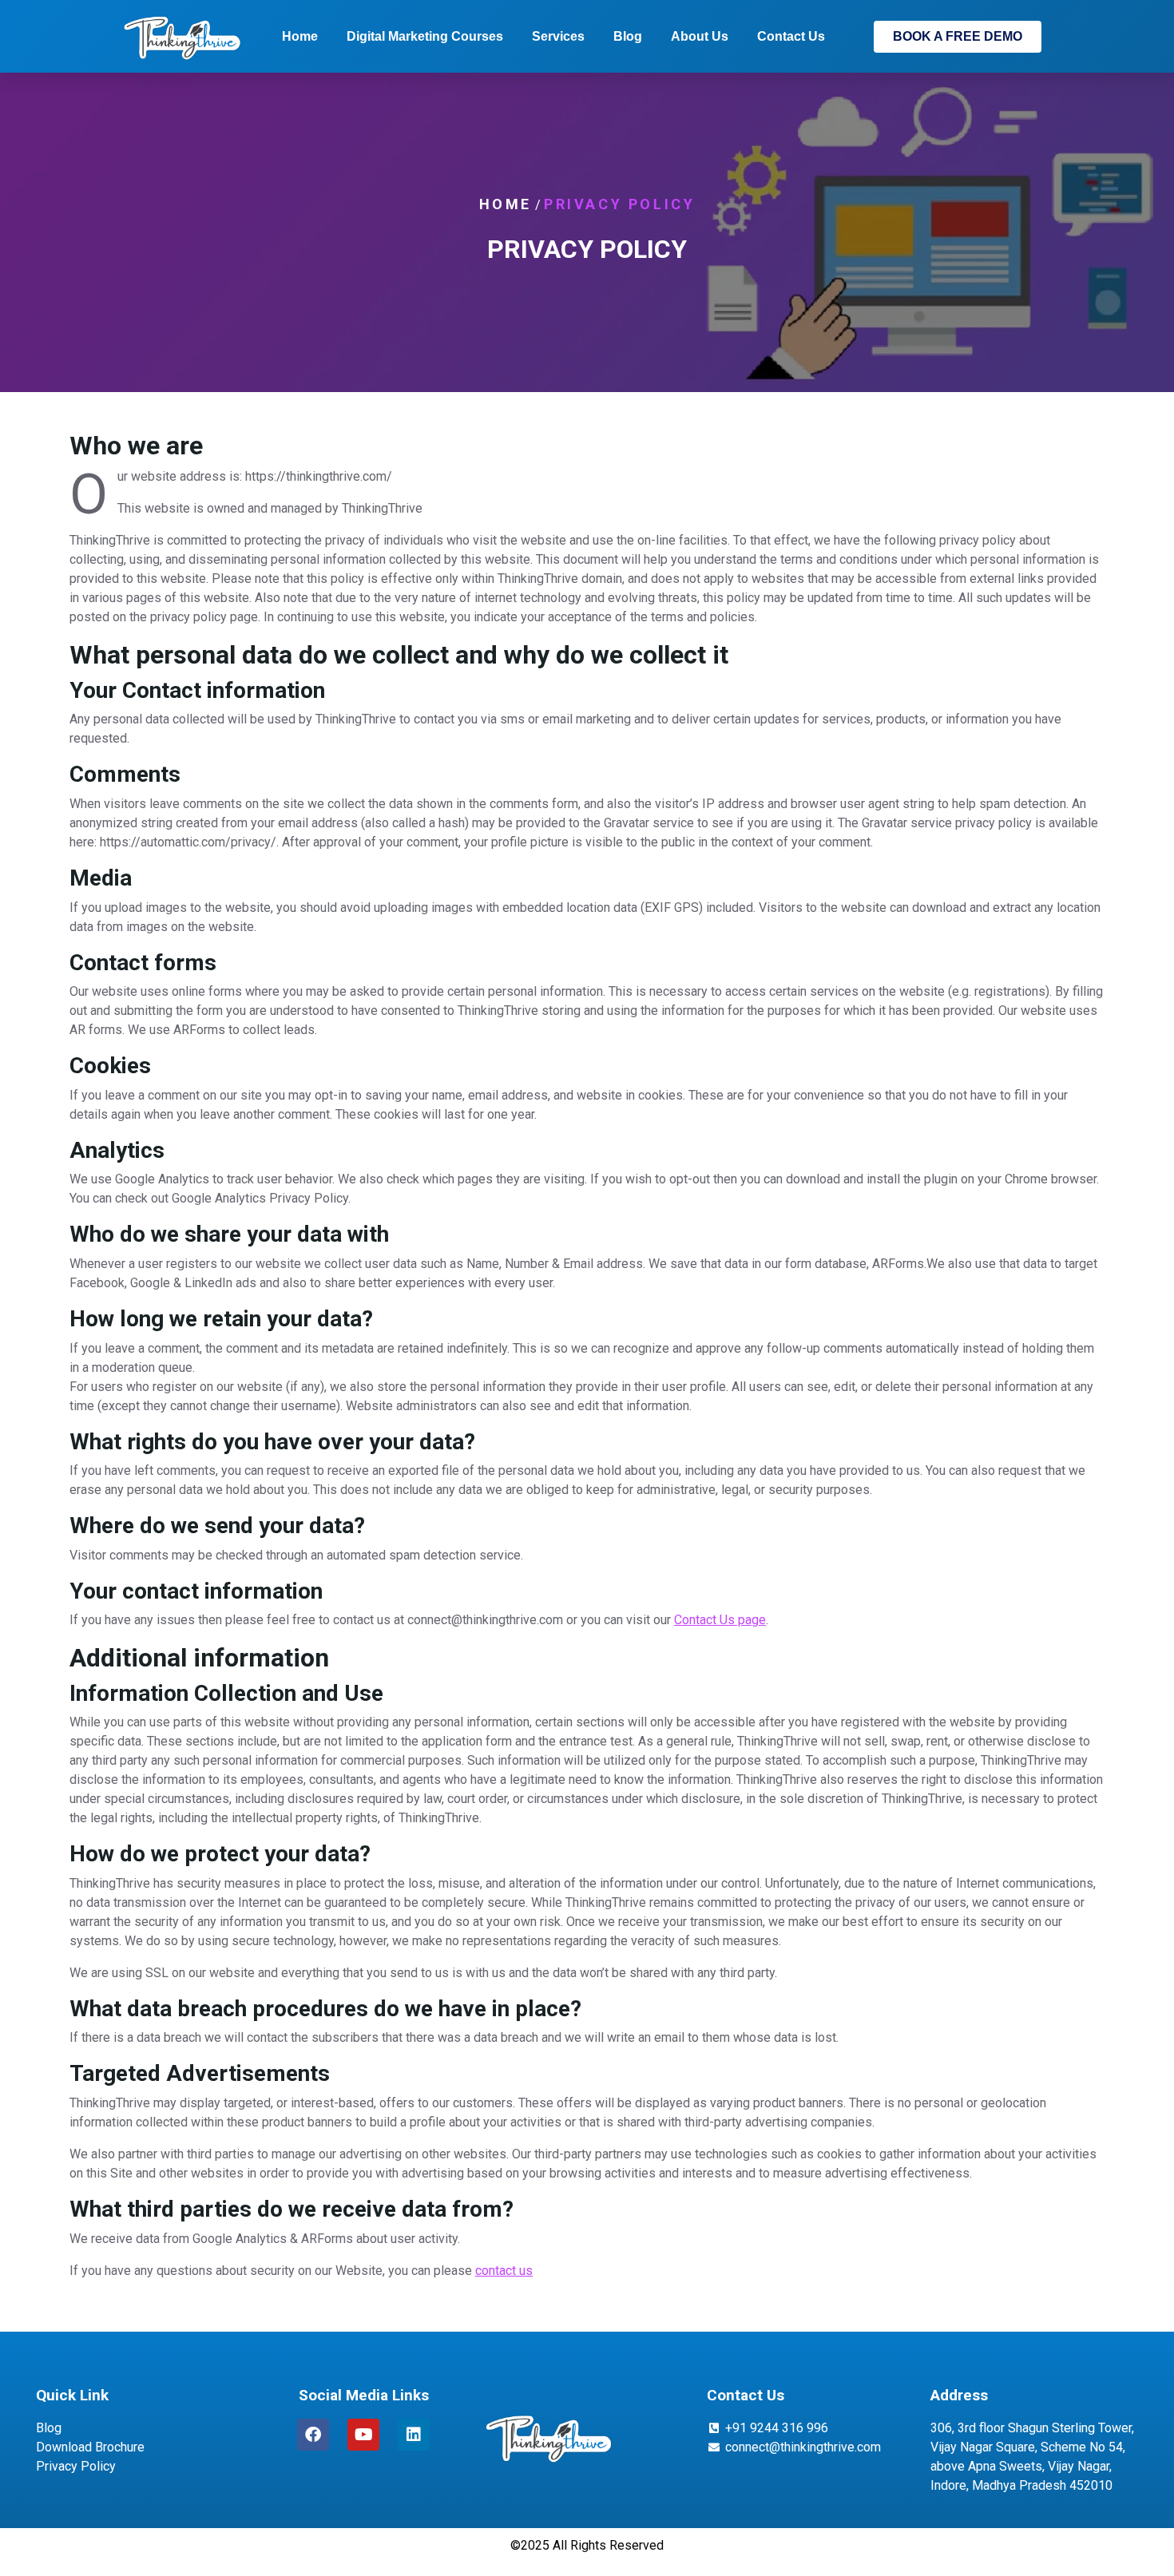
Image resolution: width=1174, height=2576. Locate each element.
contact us (504, 2271)
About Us (700, 36)
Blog (628, 36)
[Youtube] (363, 2435)
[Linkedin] (414, 2435)
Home (300, 36)
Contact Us (791, 36)
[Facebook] (313, 2435)
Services (558, 36)
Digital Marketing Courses (425, 36)
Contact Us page (720, 1620)
